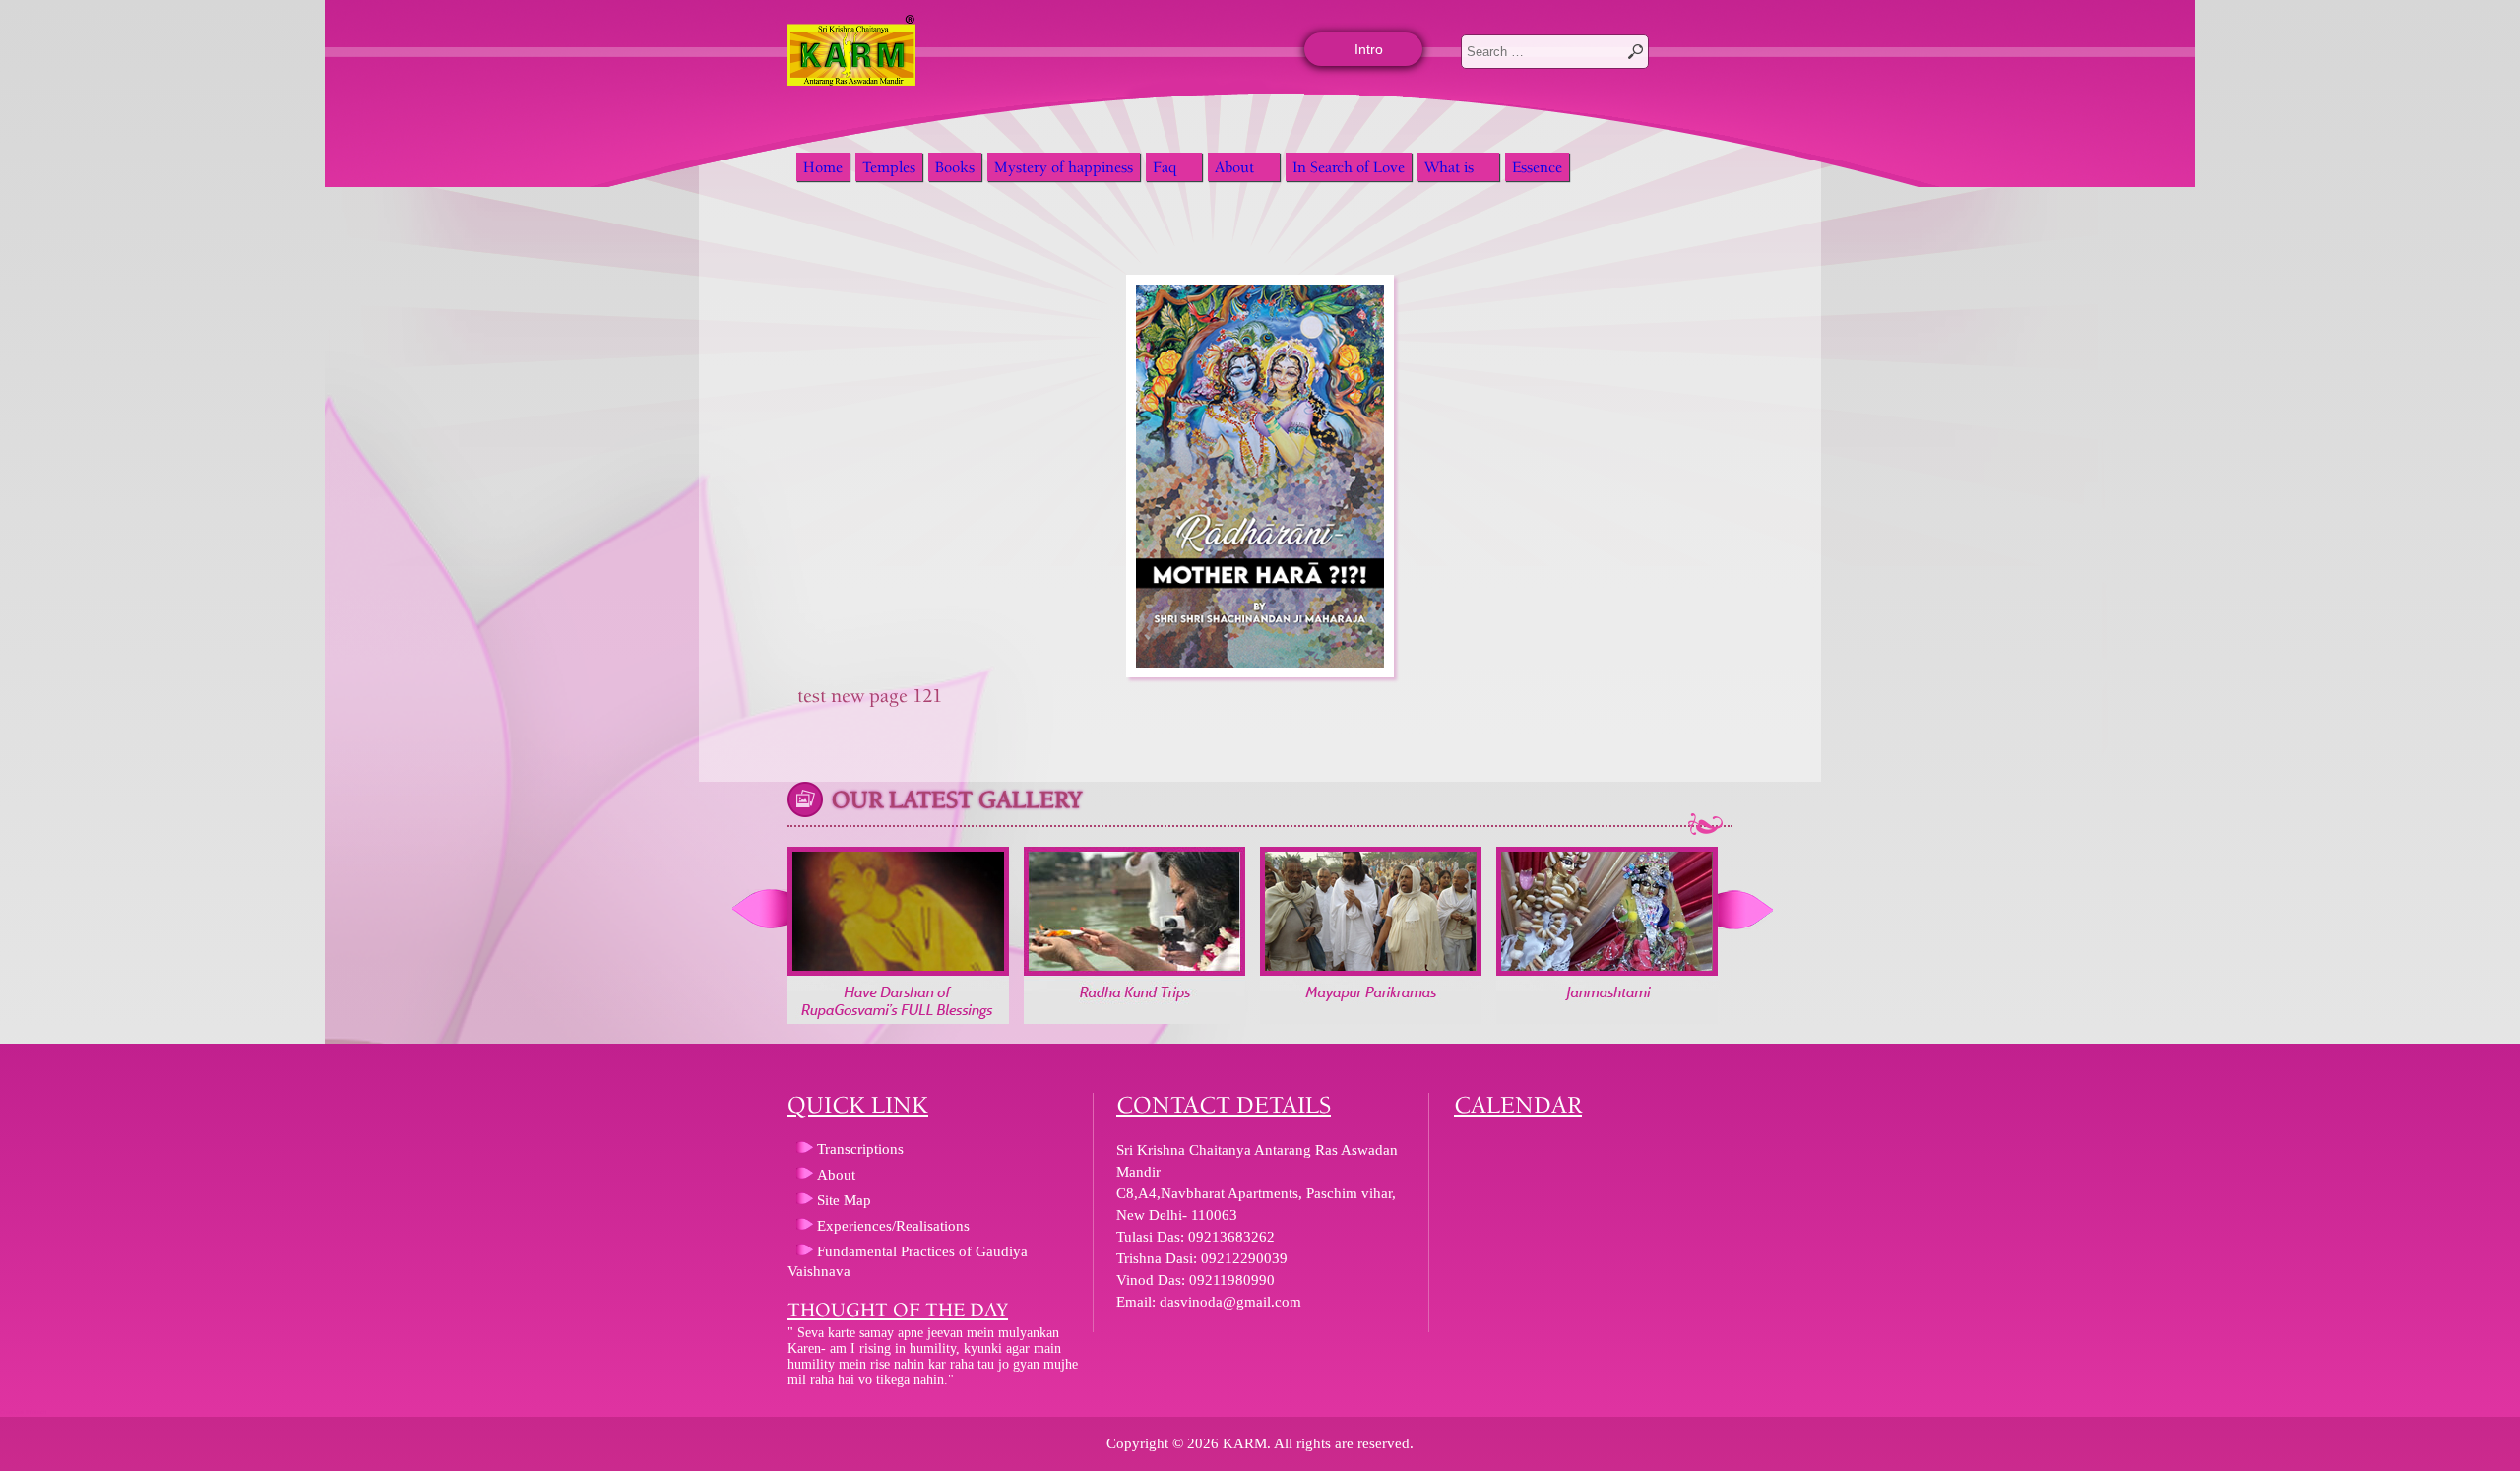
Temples (889, 167)
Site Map (844, 1200)
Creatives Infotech (23, 1412)
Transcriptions (860, 1149)
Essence (1537, 167)
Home (823, 167)
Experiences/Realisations (893, 1226)
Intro (1369, 49)
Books (955, 167)
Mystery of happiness (1064, 167)
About (1234, 167)
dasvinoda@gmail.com (1230, 1302)
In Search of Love (1349, 167)
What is (1449, 167)
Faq (1165, 167)
